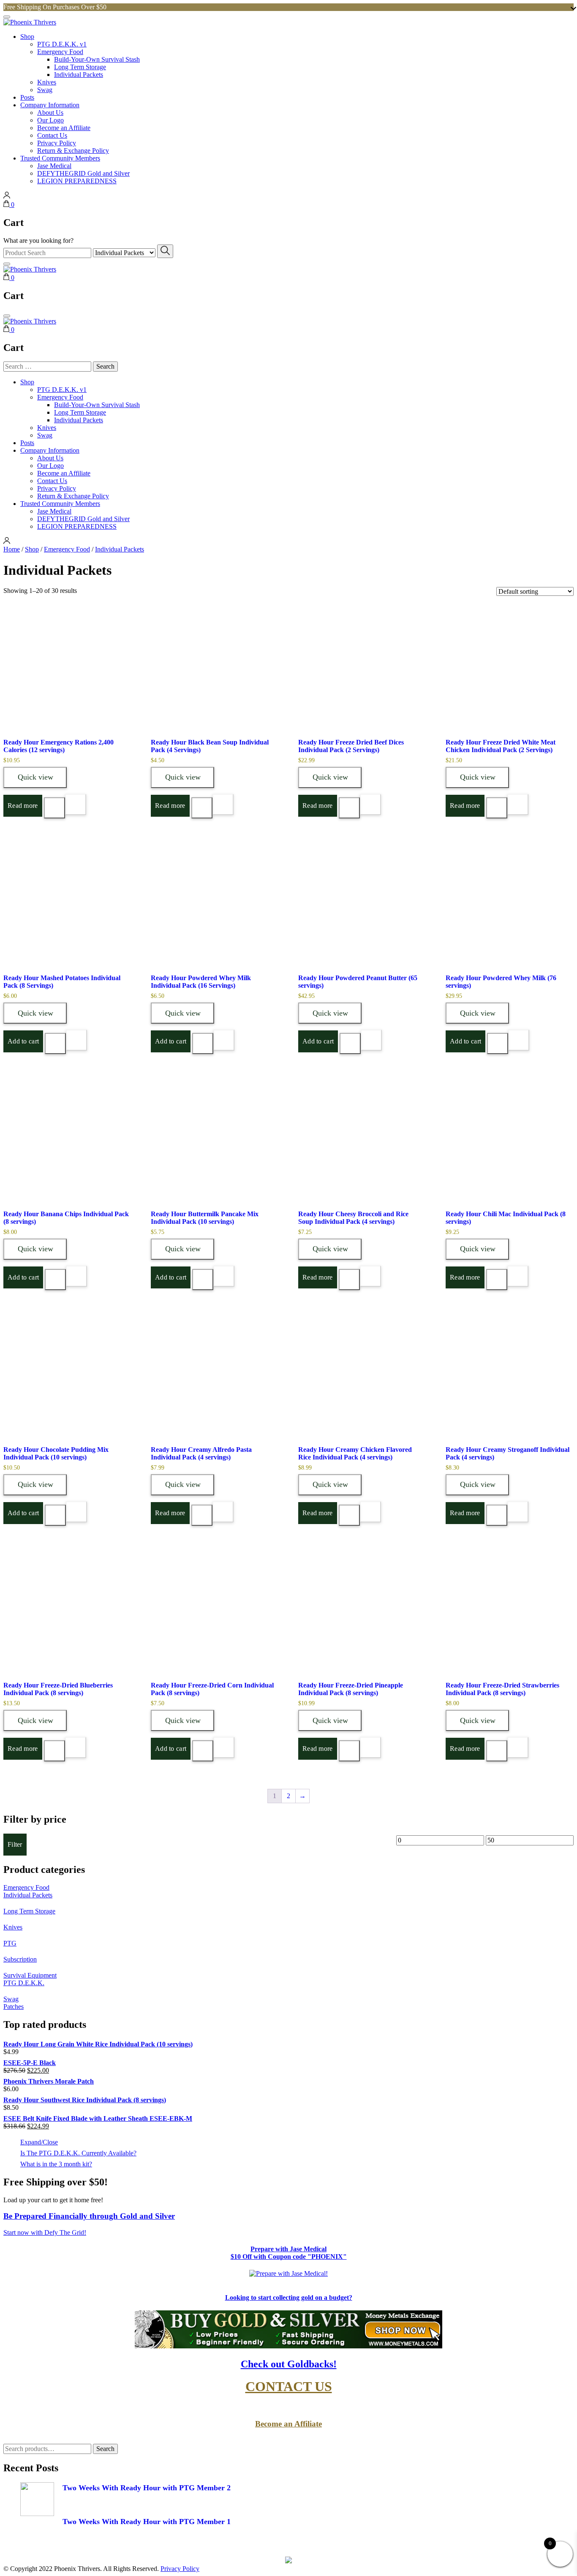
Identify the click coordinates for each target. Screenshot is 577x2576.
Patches (14, 2007)
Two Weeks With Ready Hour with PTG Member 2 (147, 2488)
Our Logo (50, 120)
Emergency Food (60, 52)
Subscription (20, 1959)
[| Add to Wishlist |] (76, 804)
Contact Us (52, 135)
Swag (45, 90)
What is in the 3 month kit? (56, 2164)
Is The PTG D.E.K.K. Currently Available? (78, 2153)
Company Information (50, 105)
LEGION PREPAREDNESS (77, 181)
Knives (47, 82)
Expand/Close (39, 2142)
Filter (15, 1844)
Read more (23, 806)
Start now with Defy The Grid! (45, 2232)
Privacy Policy (57, 143)
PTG (10, 1943)
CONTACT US (289, 2386)
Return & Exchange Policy (73, 151)
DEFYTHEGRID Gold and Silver (83, 173)
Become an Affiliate (64, 128)
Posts (27, 97)
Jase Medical (54, 166)
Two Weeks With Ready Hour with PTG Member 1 (147, 2522)
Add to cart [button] (23, 1041)
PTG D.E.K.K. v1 (62, 44)
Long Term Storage (80, 67)
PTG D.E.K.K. (24, 1983)
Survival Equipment (30, 1975)
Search (105, 2449)
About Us (50, 113)
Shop (27, 37)
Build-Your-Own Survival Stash (97, 59)
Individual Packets (79, 75)
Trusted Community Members (60, 158)
